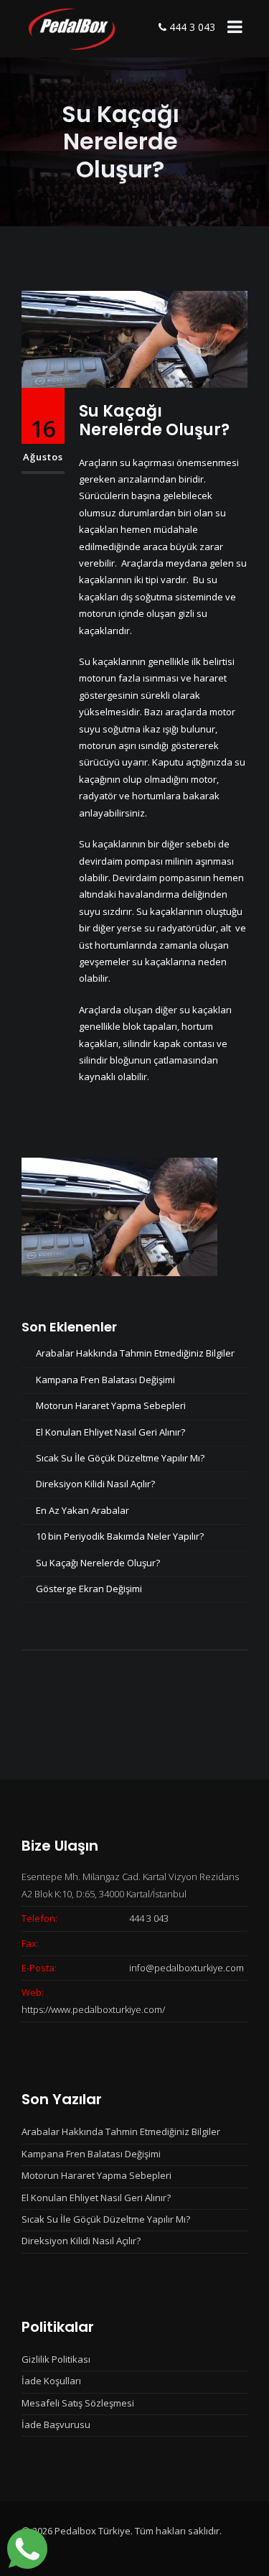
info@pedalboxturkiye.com (187, 1968)
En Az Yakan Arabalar (82, 1510)
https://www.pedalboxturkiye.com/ (93, 2009)
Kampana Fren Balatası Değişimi (105, 1380)
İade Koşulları (51, 2381)
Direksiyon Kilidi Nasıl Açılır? (95, 1484)
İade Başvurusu (56, 2424)
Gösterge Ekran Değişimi (89, 1589)
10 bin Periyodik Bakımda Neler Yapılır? (120, 1536)
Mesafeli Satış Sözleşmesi (78, 2403)
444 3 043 (191, 27)
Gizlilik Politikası (56, 2359)
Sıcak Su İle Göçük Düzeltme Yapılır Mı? (120, 1458)
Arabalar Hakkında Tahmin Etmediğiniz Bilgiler (135, 1353)
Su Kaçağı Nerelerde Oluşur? (154, 420)
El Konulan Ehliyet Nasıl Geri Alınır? (110, 1432)
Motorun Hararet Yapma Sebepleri (111, 1405)
